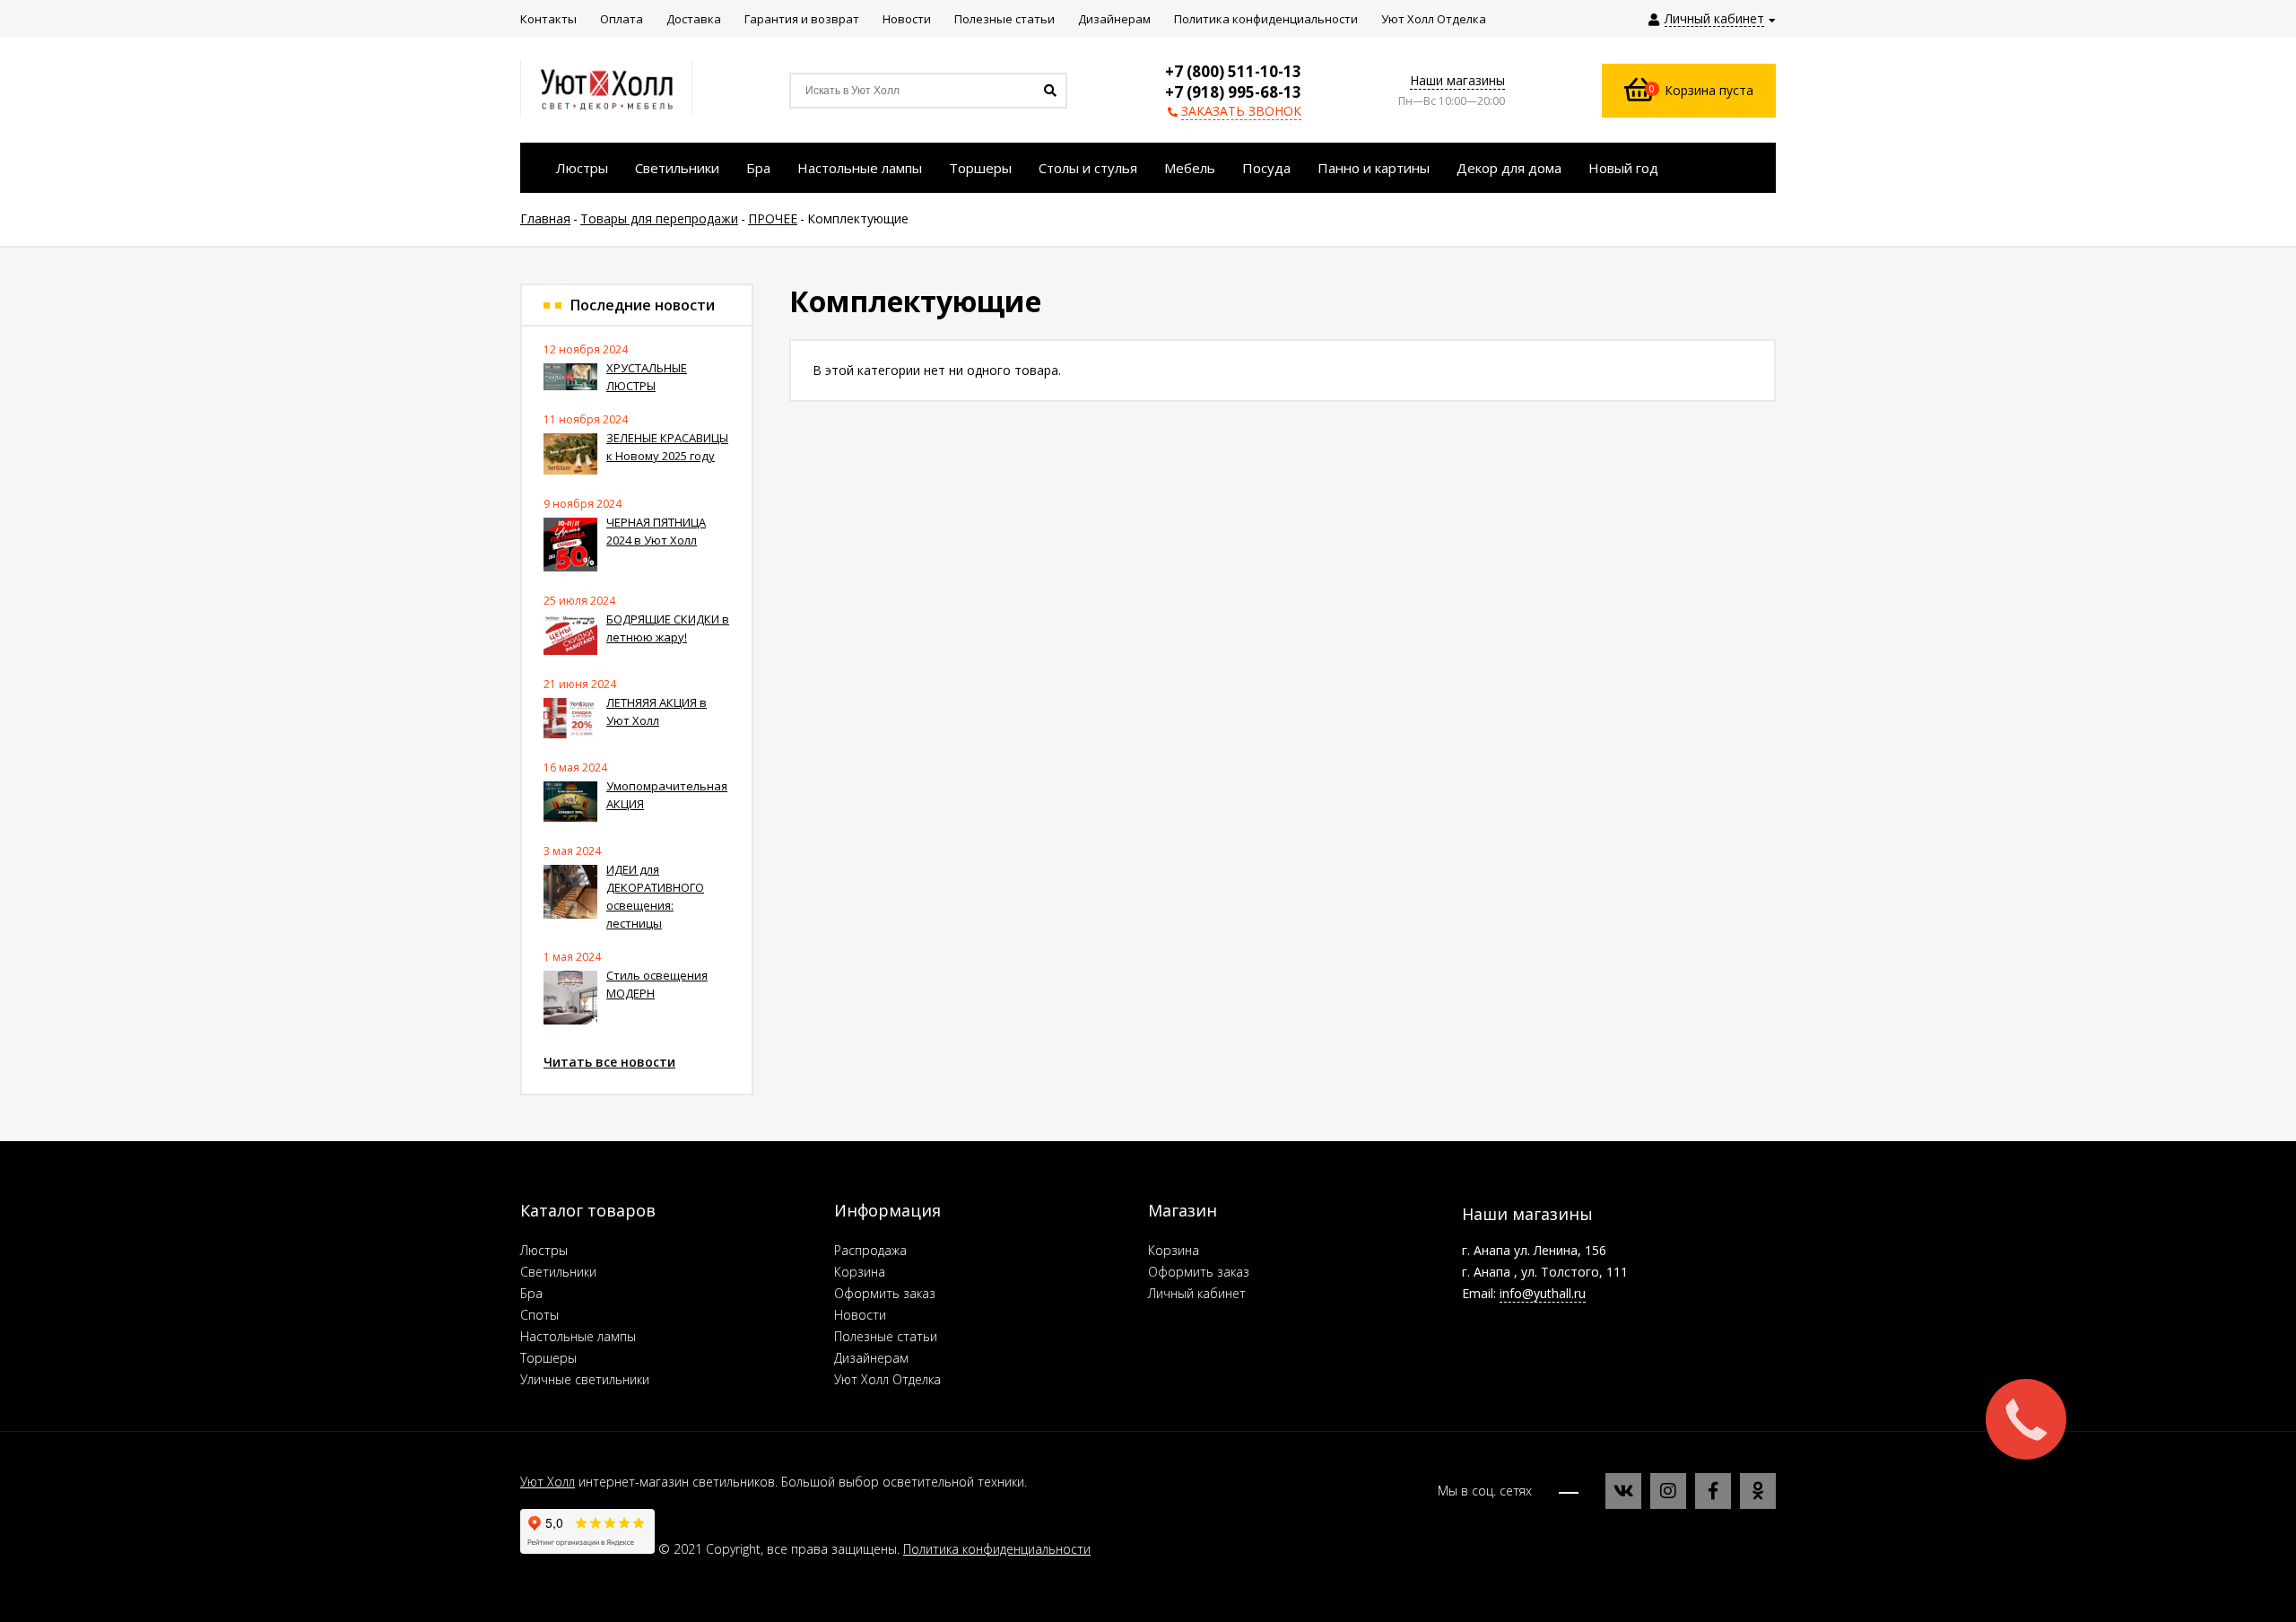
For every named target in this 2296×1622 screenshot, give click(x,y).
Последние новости (643, 305)
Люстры (544, 1250)
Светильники (558, 1272)
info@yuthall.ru (1543, 1293)
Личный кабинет (1197, 1293)
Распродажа (870, 1250)
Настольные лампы (578, 1336)
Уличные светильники (585, 1379)
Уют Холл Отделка (887, 1379)
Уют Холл (548, 1482)
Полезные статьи (886, 1336)
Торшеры (548, 1358)
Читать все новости (609, 1062)
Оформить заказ (885, 1293)
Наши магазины (1457, 80)
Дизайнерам (871, 1358)
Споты (539, 1315)
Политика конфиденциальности (997, 1549)
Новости (860, 1315)
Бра (531, 1293)
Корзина (860, 1272)
